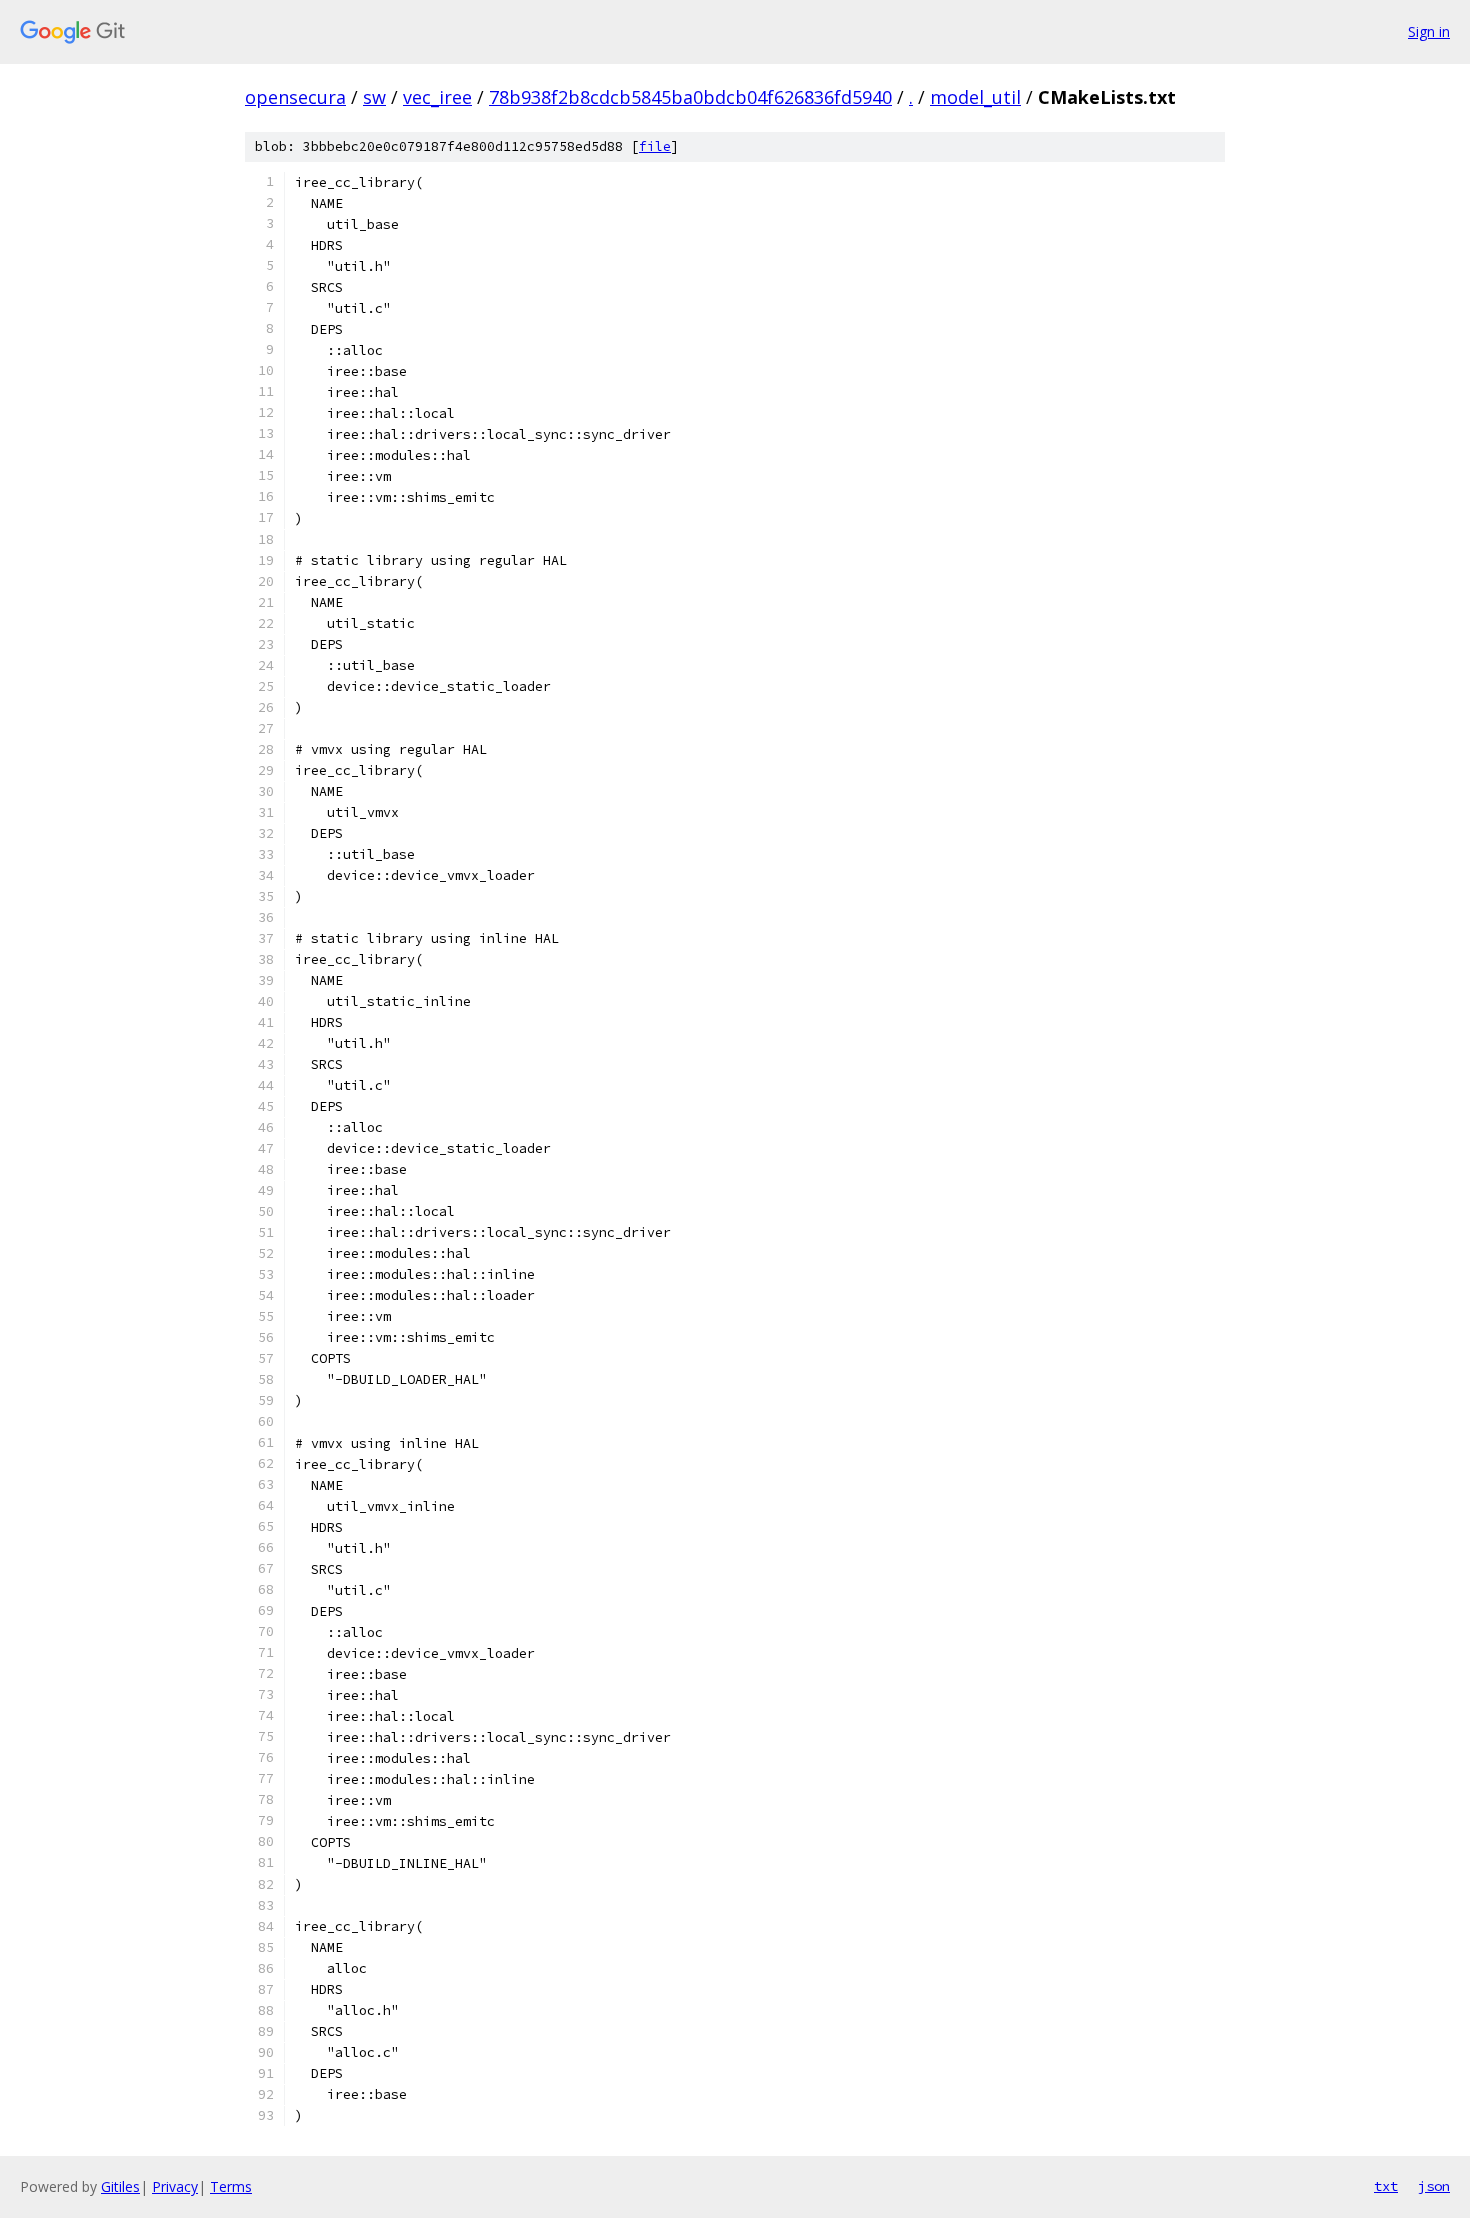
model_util (975, 97)
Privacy (175, 2186)
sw (374, 97)
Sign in (1429, 31)
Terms (231, 2186)
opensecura (295, 97)
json (1434, 2186)
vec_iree (437, 97)
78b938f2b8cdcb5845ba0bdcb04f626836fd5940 (690, 97)
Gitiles (120, 2186)
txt (1386, 2186)
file (655, 146)
